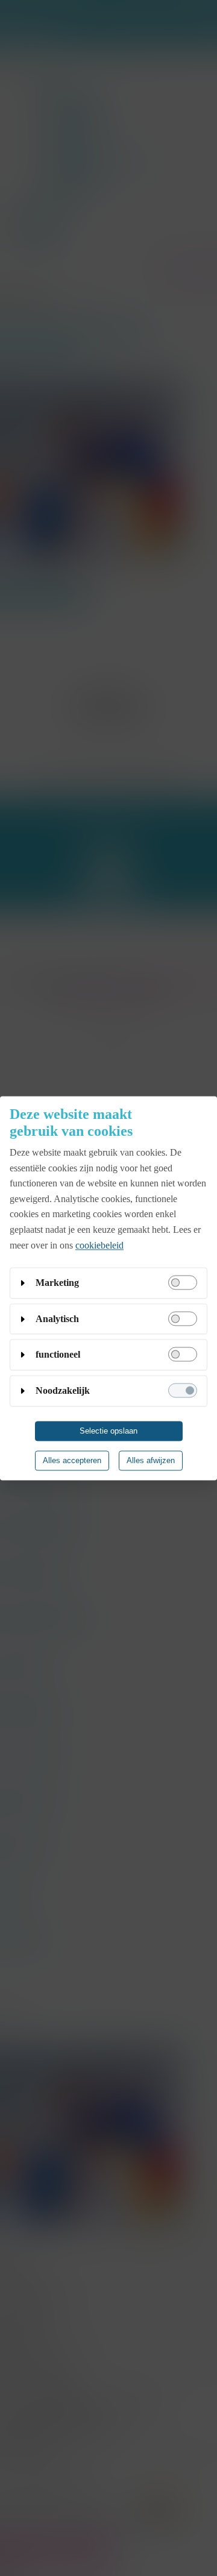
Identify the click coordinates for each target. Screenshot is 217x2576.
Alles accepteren (72, 1460)
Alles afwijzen (151, 1460)
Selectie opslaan (108, 1431)
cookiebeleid (99, 1245)
